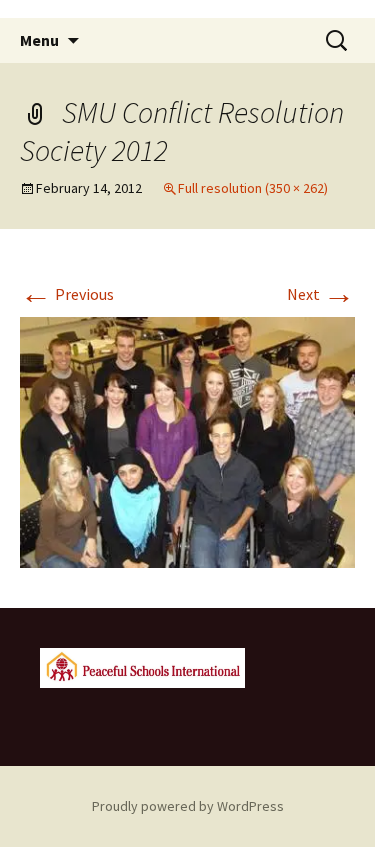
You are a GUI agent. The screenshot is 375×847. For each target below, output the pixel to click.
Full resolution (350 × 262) (253, 188)
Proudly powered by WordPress (188, 806)
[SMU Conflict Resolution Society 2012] (187, 440)
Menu (39, 40)
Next (321, 294)
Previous (67, 294)
